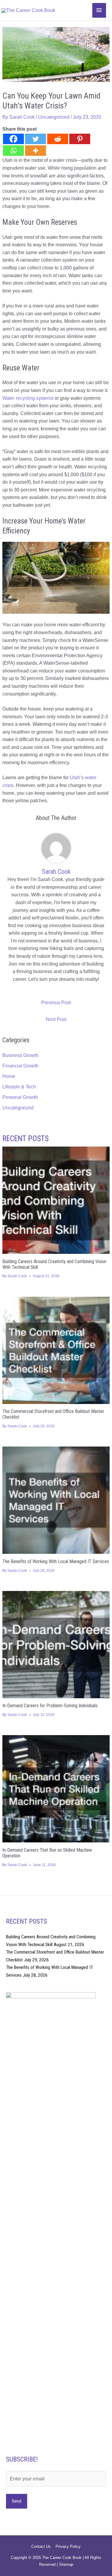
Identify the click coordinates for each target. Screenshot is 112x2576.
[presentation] (56, 1200)
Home (9, 1076)
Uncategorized (54, 117)
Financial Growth (20, 1066)
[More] (36, 151)
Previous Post (56, 1003)
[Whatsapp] (13, 151)
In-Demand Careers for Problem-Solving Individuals (50, 1706)
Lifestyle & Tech (19, 1087)
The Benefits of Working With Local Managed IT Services (56, 1561)
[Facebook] (13, 139)
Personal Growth (20, 1097)
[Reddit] (58, 139)
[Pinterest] (80, 139)
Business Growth (20, 1055)
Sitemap (66, 2564)
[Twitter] (36, 139)
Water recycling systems (28, 398)
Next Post (56, 1019)
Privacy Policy (68, 2546)
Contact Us (41, 2546)
